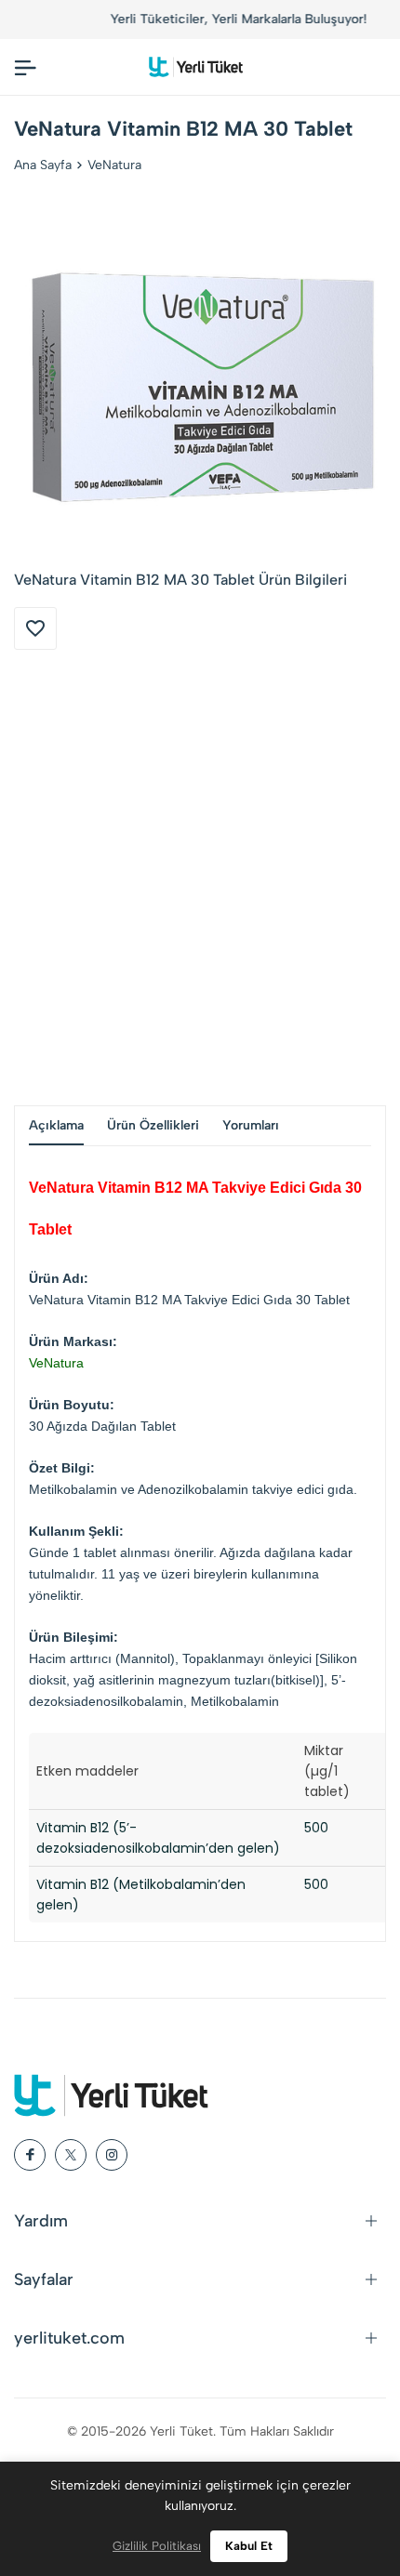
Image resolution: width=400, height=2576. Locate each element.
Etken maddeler (87, 1771)
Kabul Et (249, 2546)
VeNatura (114, 165)
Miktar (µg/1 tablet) (327, 1771)
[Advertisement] (200, 878)
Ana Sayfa (43, 165)
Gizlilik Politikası (157, 2546)
